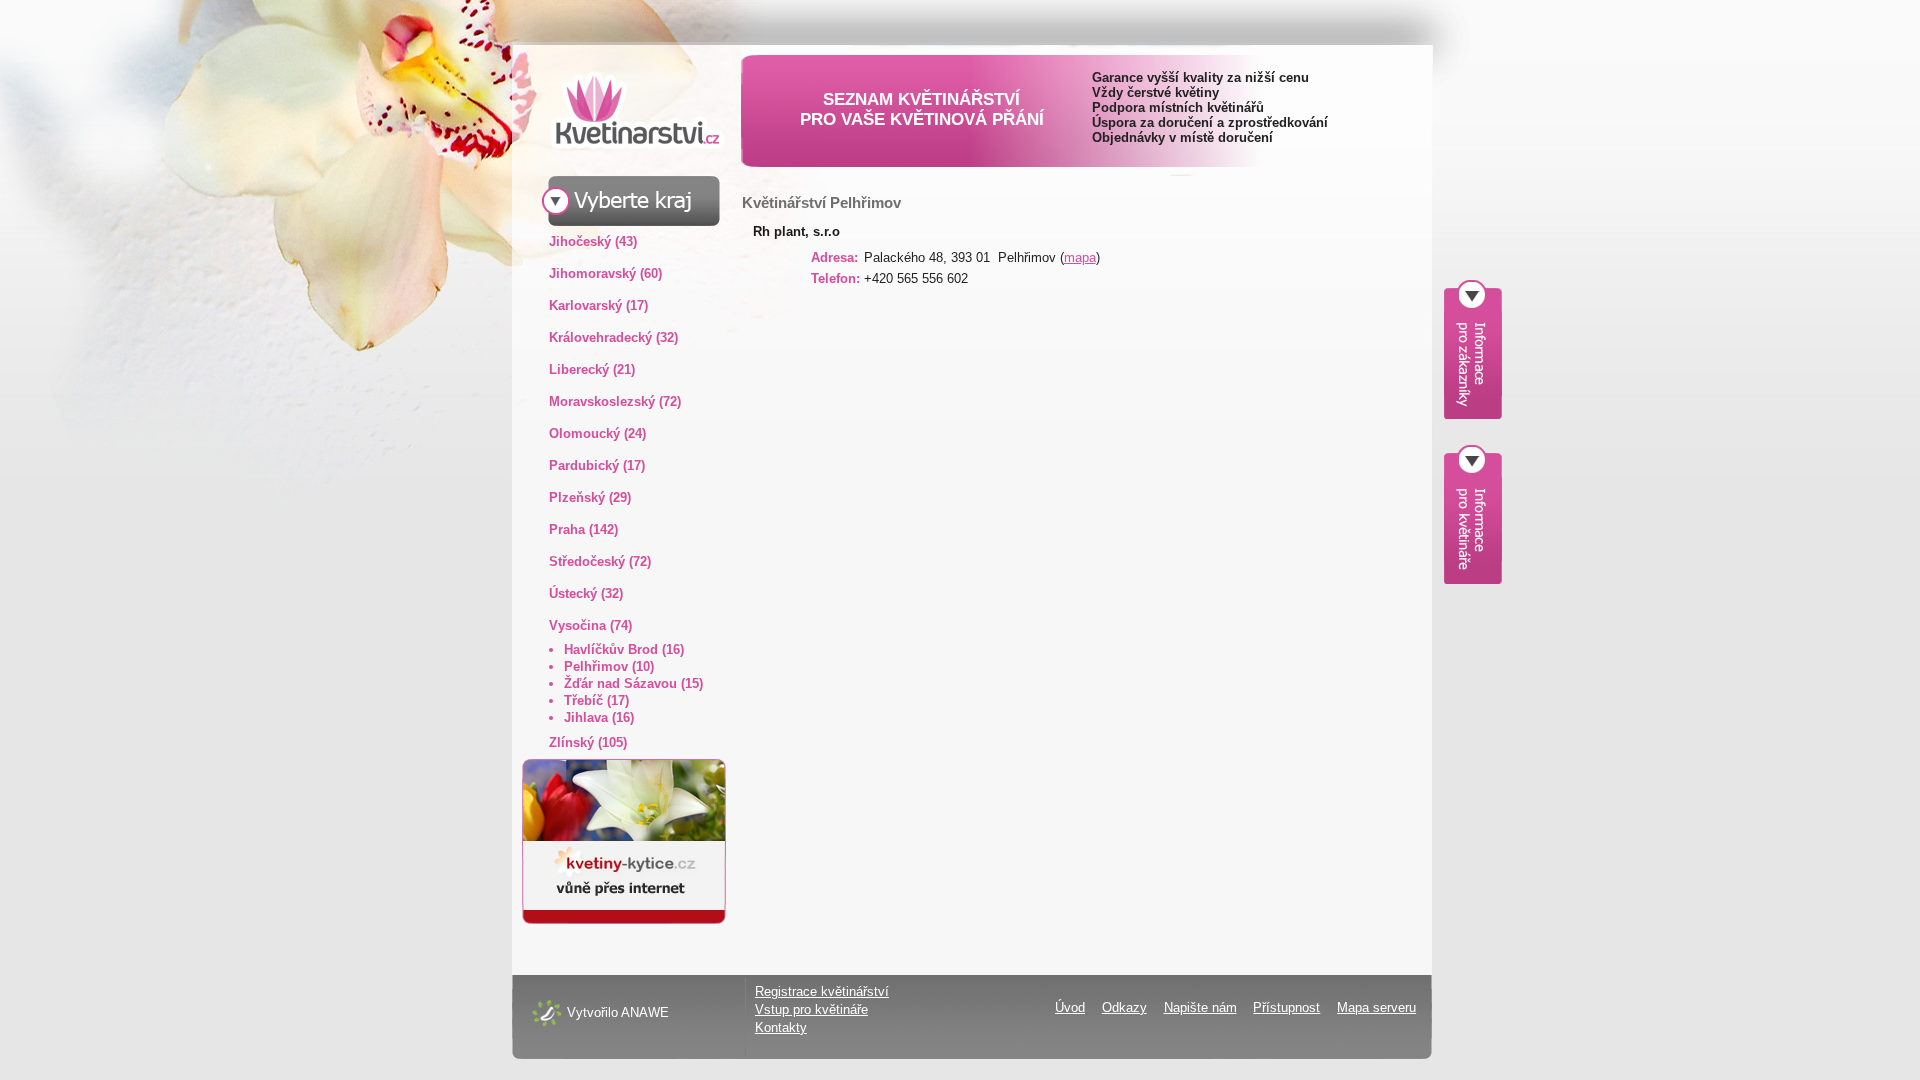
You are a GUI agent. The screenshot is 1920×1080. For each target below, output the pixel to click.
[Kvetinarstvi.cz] (622, 109)
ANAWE (645, 1012)
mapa (1080, 257)
